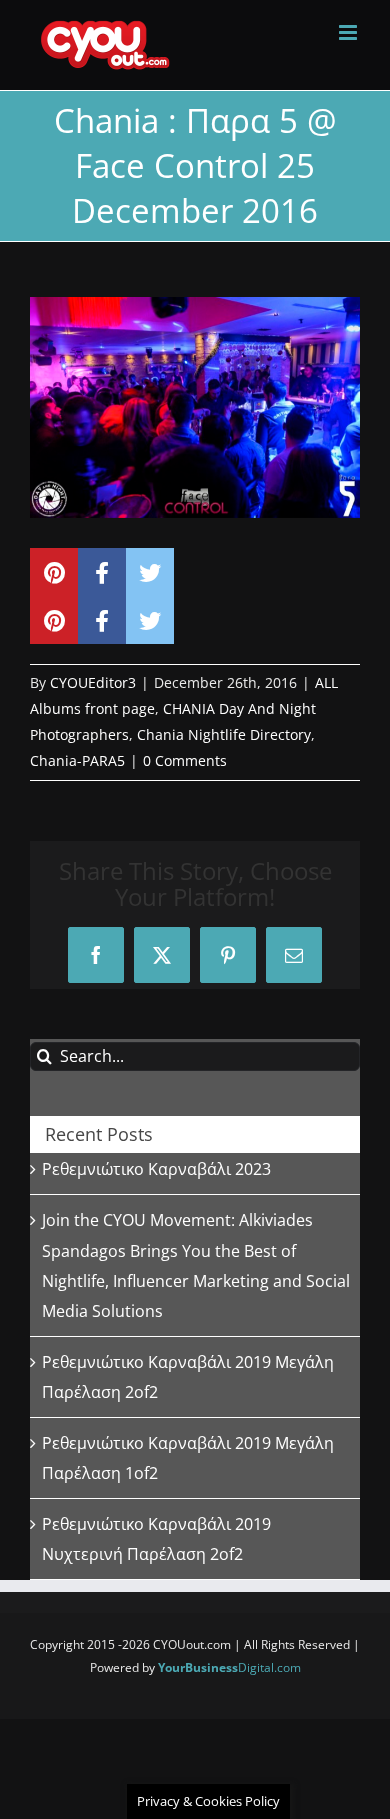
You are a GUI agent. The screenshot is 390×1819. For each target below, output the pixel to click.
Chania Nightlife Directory (224, 734)
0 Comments (185, 760)
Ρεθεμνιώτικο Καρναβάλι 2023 (156, 1169)
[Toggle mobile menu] (349, 32)
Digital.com (229, 1667)
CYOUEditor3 (93, 682)
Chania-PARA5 (77, 760)
